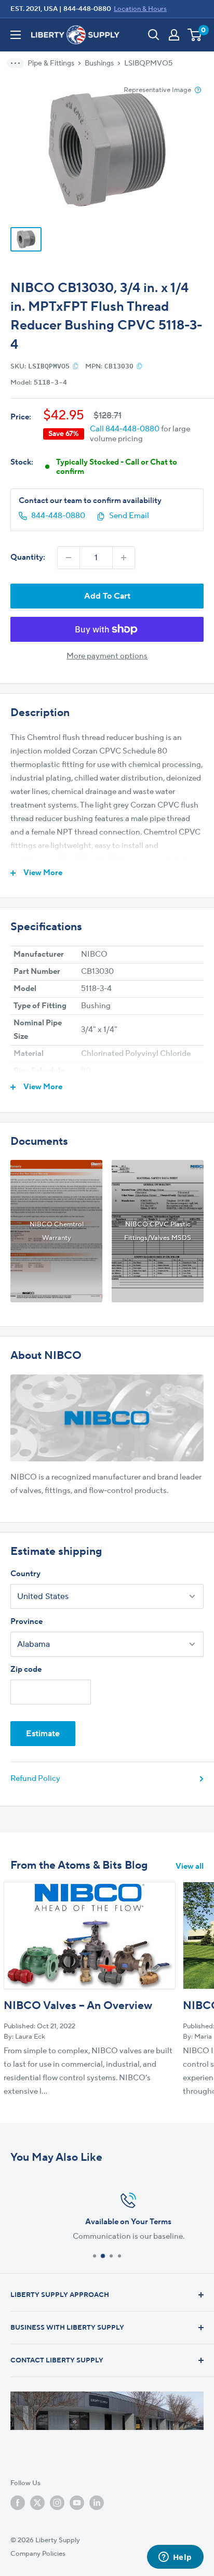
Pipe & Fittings (51, 63)
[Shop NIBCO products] (107, 1418)
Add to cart (107, 596)
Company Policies (38, 2554)
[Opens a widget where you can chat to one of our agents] (175, 2558)
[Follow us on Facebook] (18, 2503)
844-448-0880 (87, 9)
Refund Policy (35, 1779)
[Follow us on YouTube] (77, 2503)
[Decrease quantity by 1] (69, 558)
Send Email (129, 516)
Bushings (99, 63)
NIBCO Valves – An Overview (78, 2006)
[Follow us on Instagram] (57, 2503)
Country (25, 1574)
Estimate (43, 1734)
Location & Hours (140, 9)
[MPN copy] (139, 366)
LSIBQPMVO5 (148, 63)
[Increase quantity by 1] (124, 558)
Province (26, 1622)
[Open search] (154, 35)
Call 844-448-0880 (125, 429)
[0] (195, 35)
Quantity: (28, 557)
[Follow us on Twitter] (37, 2503)
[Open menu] (16, 35)
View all (190, 1866)
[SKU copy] (76, 366)
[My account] (174, 35)
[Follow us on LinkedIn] (97, 2503)
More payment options (107, 656)
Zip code (26, 1669)
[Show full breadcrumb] (19, 63)
